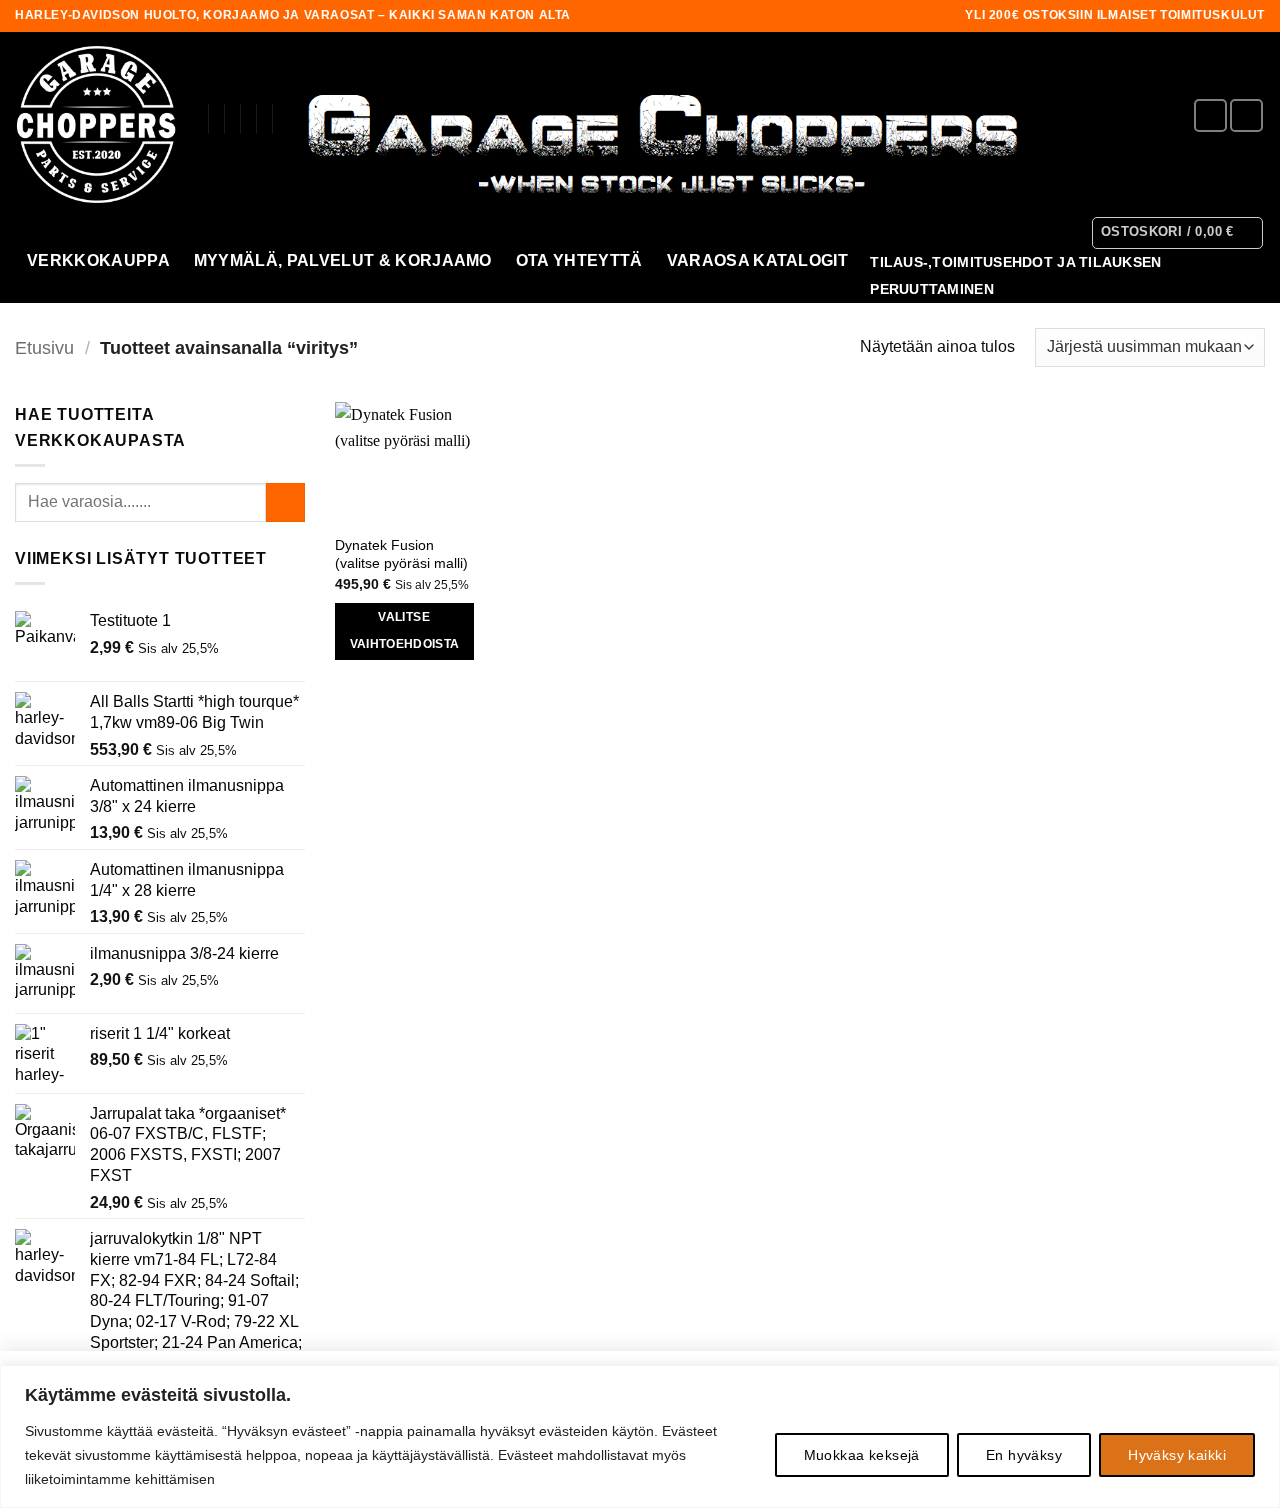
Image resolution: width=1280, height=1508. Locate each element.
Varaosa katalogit (757, 260)
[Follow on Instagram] (1246, 115)
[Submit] (285, 502)
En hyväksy (1024, 1455)
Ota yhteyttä (579, 260)
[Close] (1259, 1382)
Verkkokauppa (98, 260)
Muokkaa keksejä (862, 1455)
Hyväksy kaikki (1177, 1455)
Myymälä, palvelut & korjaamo (343, 260)
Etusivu (44, 347)
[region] (640, 1436)
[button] (1178, 233)
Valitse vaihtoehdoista (405, 631)
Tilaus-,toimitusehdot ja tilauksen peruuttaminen (1015, 276)
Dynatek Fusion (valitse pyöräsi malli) (401, 554)
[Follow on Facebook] (1210, 115)
